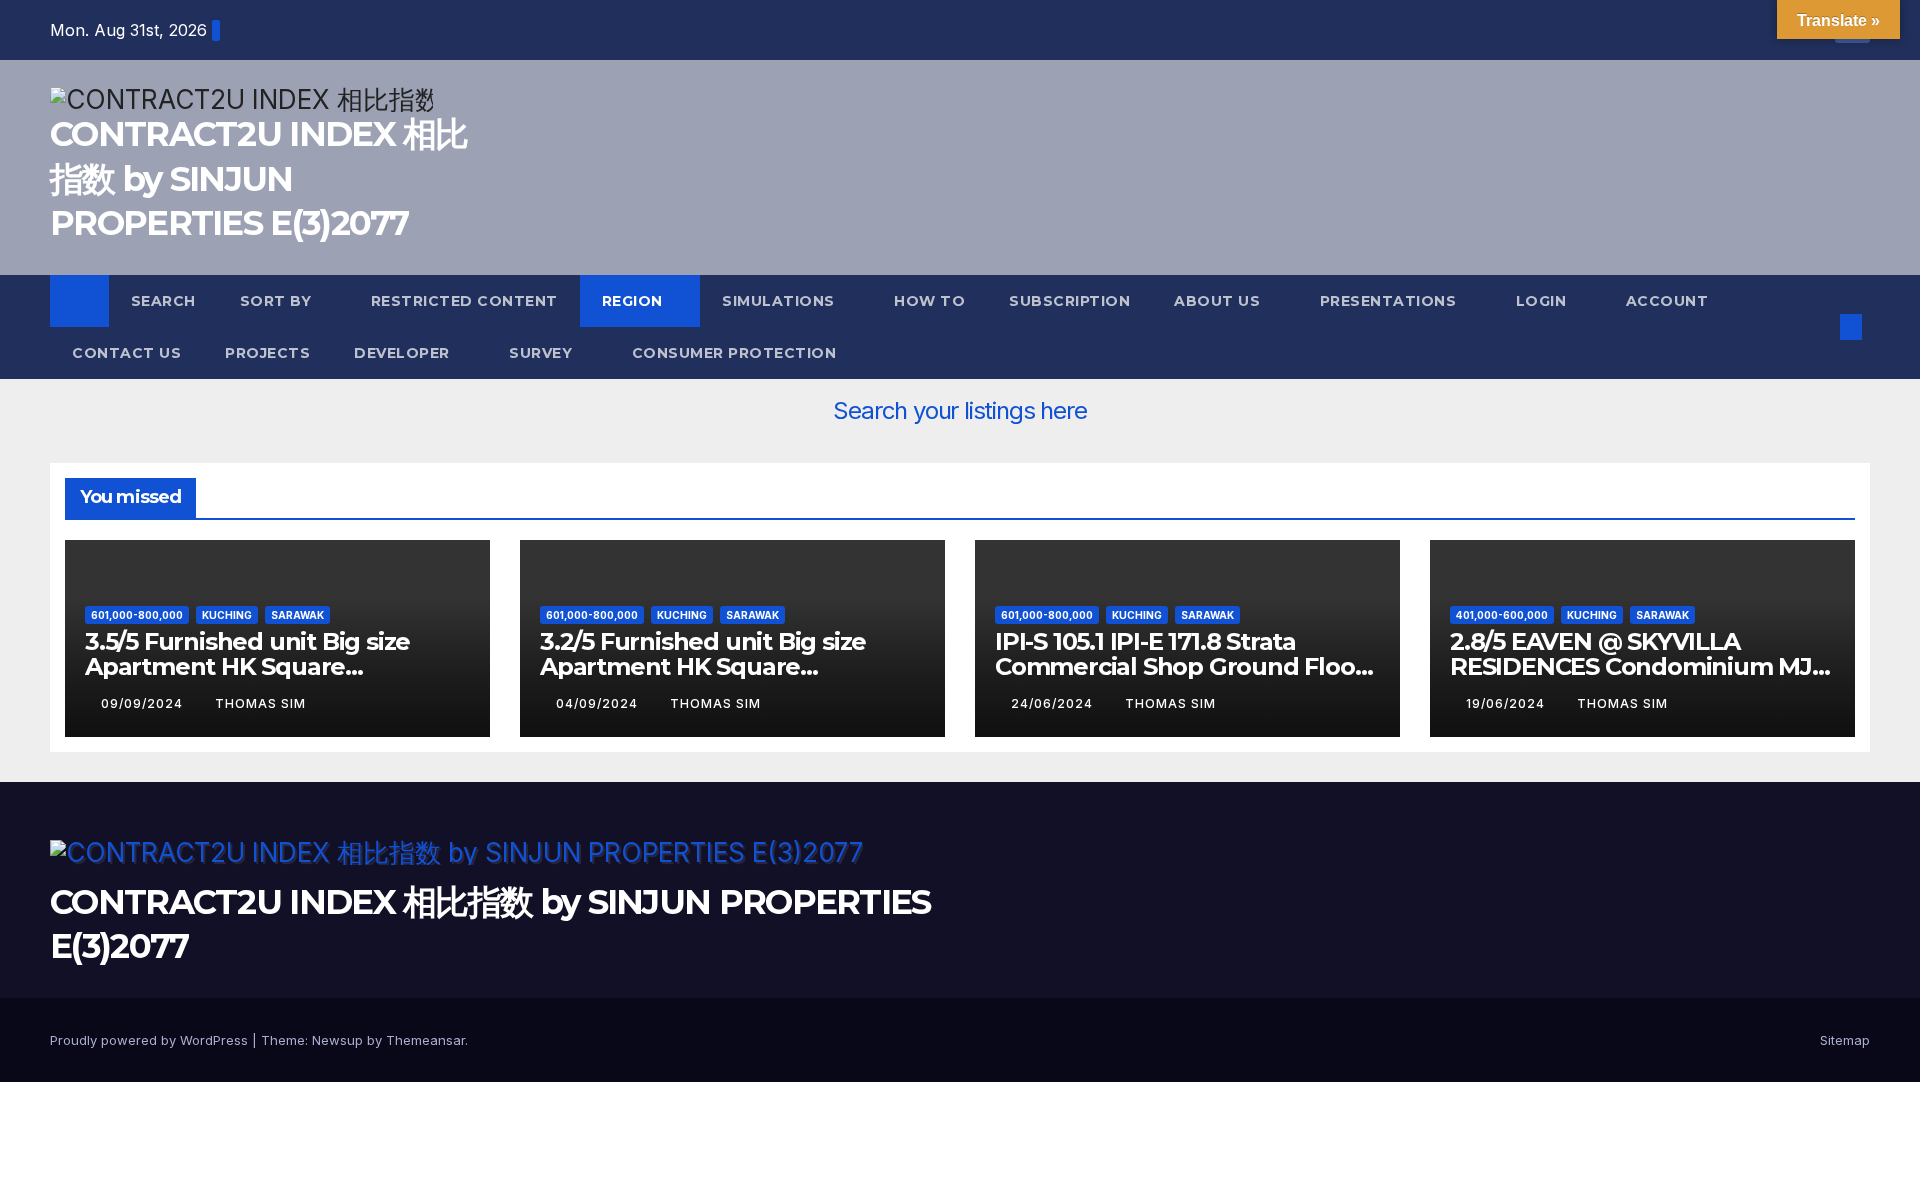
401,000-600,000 (1502, 615)
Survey (543, 353)
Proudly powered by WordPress (151, 1040)
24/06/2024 (1054, 703)
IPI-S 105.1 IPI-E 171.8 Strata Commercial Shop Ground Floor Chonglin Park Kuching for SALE (1183, 666)
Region (635, 301)
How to (929, 301)
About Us (1219, 301)
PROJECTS (267, 353)
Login (1543, 301)
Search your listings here (959, 410)
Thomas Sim (260, 703)
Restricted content (464, 301)
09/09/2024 (144, 703)
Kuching (227, 615)
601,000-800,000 (137, 615)
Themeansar (425, 1040)
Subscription (1069, 301)
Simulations (780, 301)
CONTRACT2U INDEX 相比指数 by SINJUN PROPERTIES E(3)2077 (259, 178)
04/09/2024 (599, 703)
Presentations (1390, 301)
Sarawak (297, 615)
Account (1669, 301)
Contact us (126, 353)
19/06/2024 (1507, 703)
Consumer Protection (734, 353)
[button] (1818, 327)
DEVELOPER (404, 353)
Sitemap (1845, 1040)
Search (163, 301)
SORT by (278, 301)
